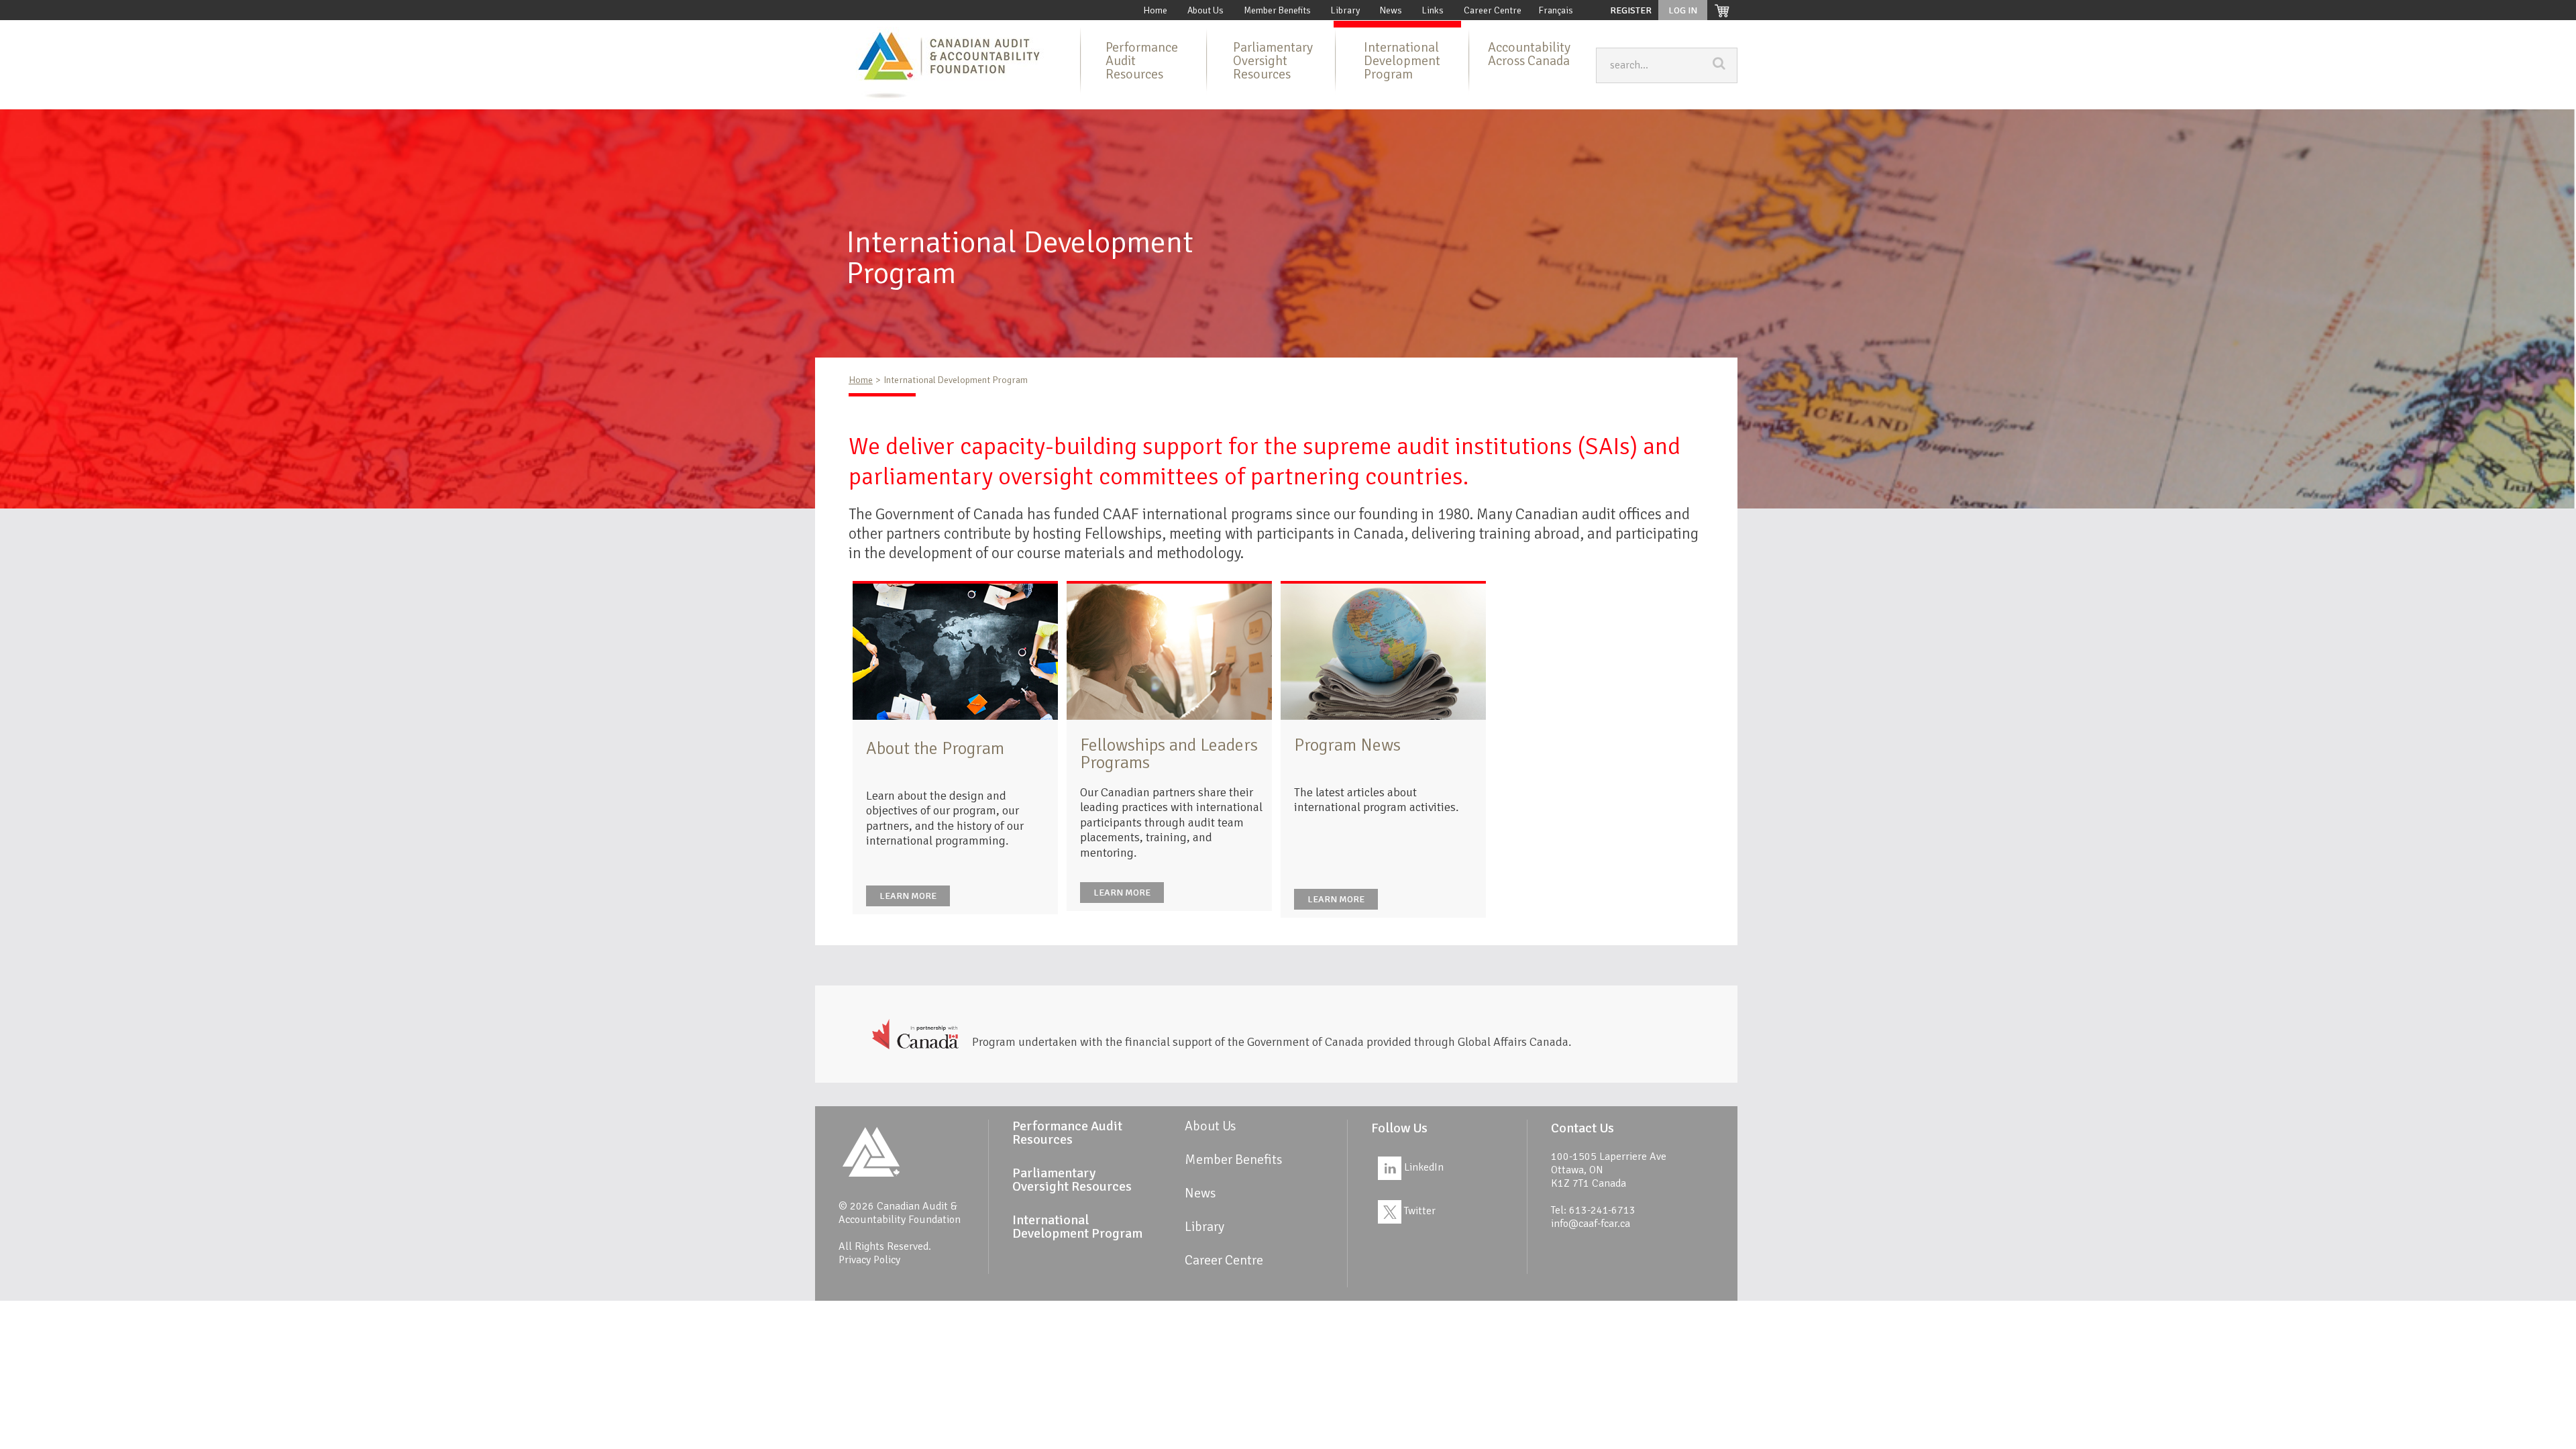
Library (1345, 10)
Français (1556, 10)
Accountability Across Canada (1529, 54)
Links (1433, 10)
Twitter (1418, 1211)
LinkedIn (1423, 1167)
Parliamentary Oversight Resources (1273, 61)
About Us (1205, 10)
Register (1631, 10)
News (1391, 10)
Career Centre (1493, 10)
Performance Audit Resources (1142, 61)
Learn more (908, 896)
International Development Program (1402, 61)
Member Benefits (1277, 10)
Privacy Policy (869, 1260)
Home (1155, 10)
